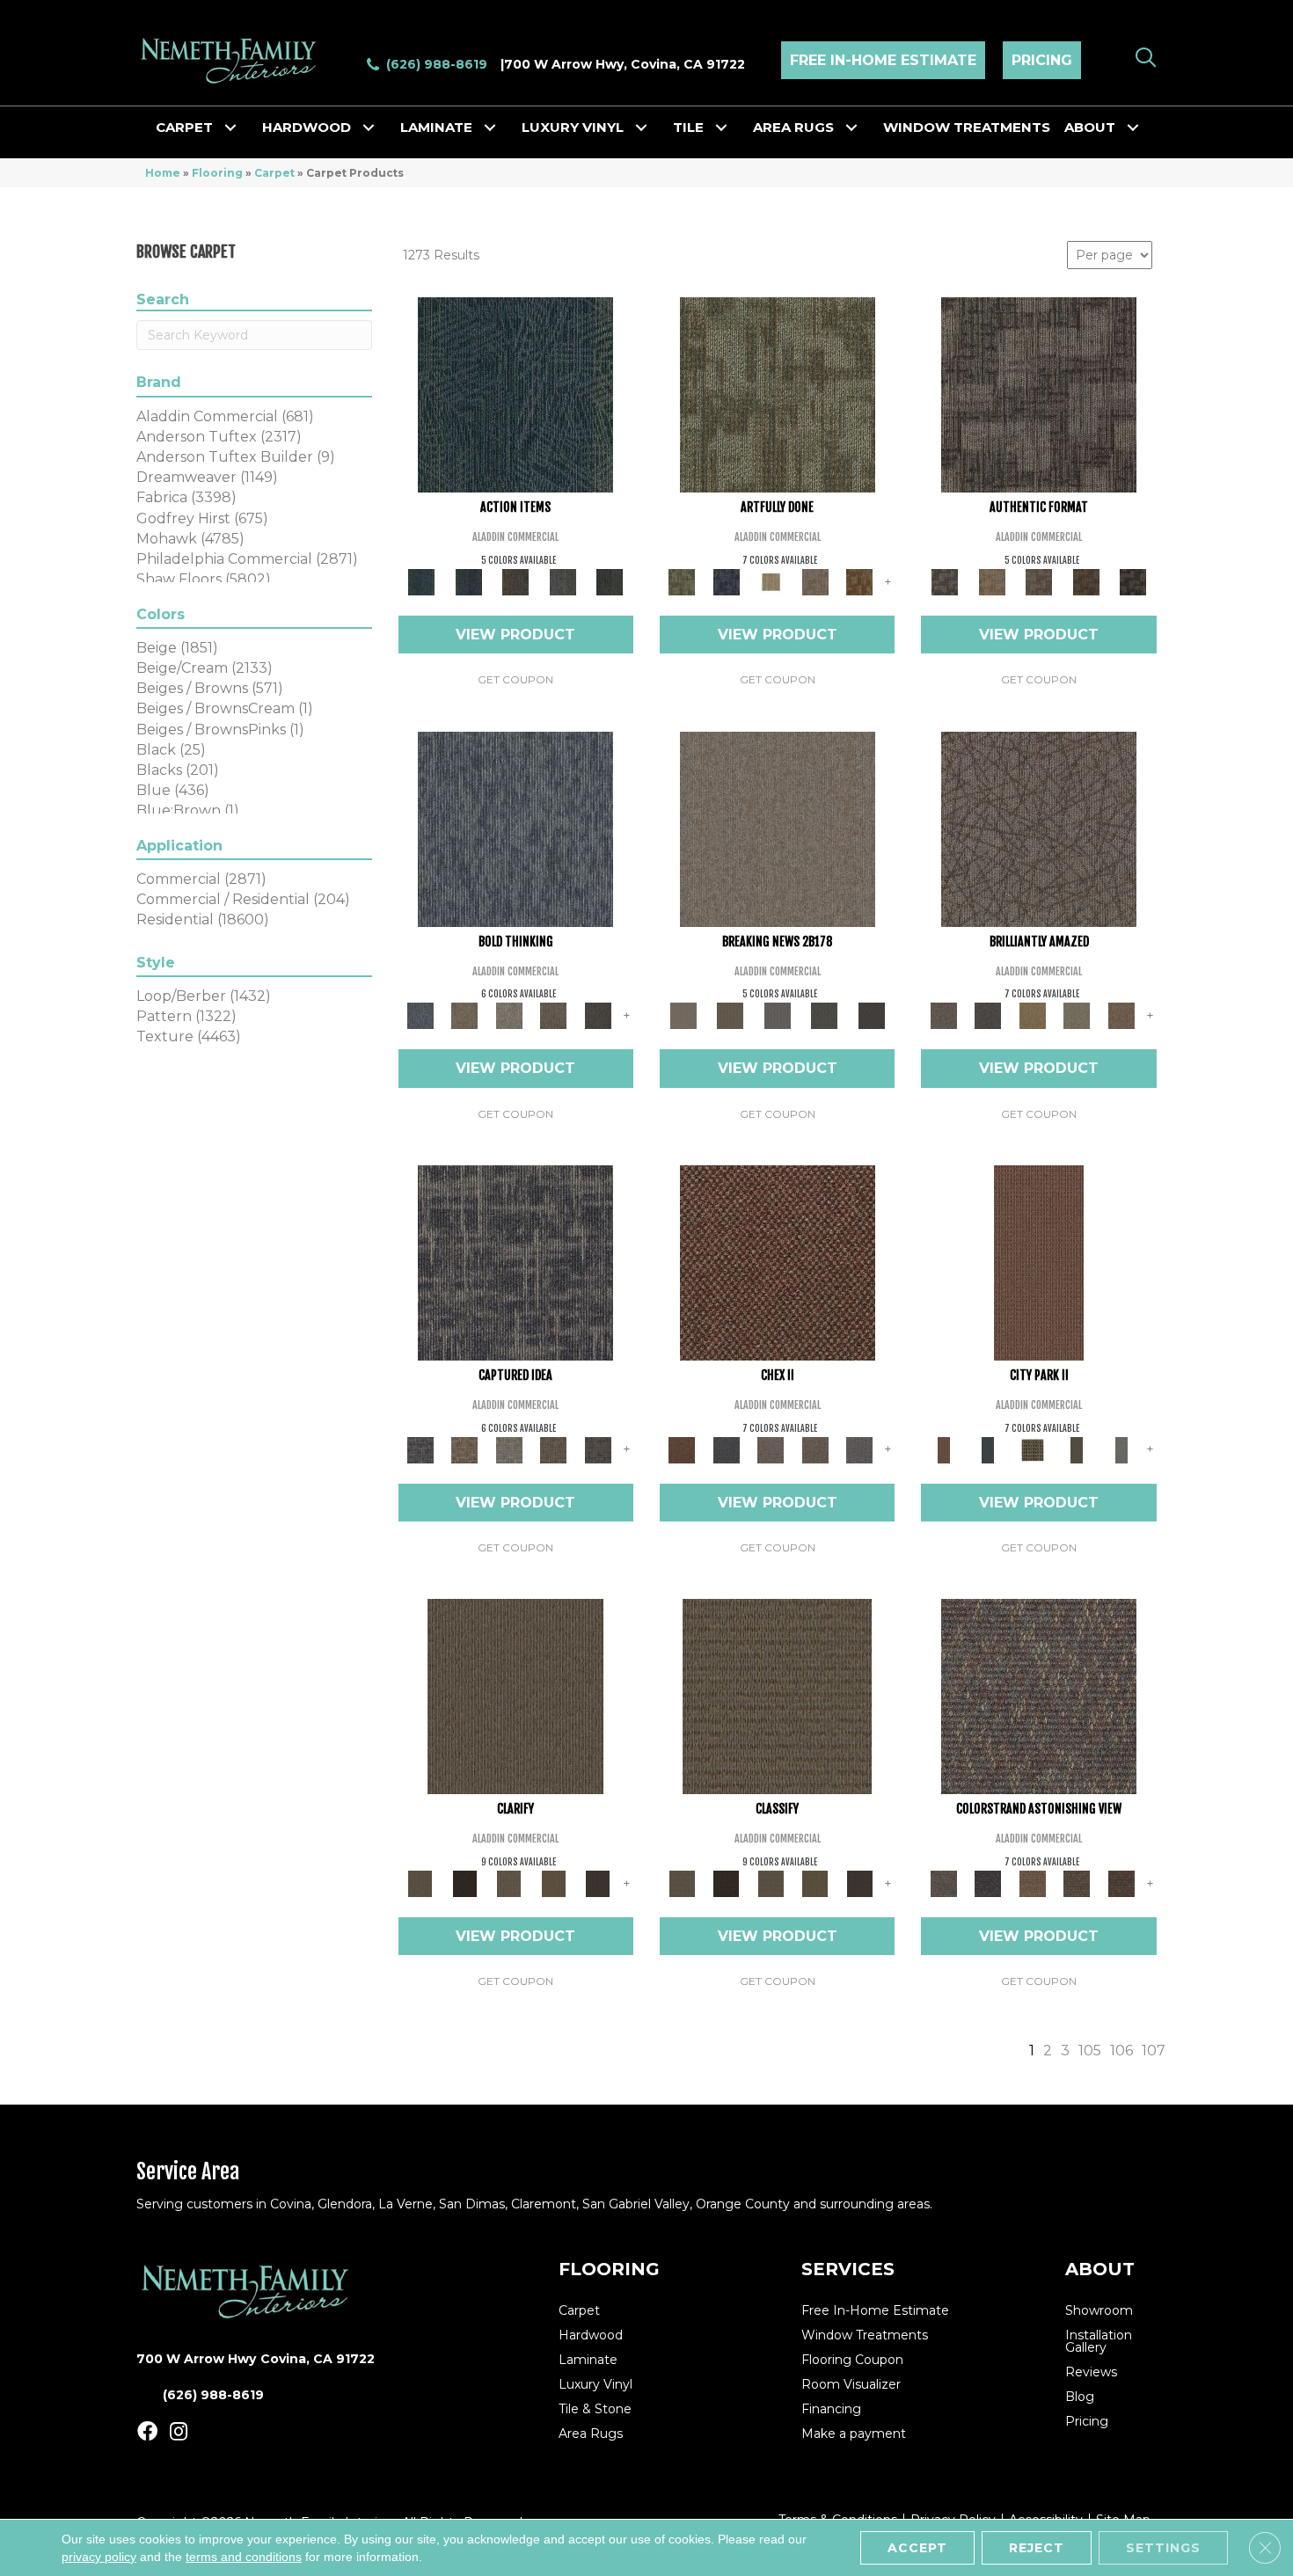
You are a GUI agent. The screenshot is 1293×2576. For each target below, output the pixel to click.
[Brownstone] (515, 580)
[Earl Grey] (563, 580)
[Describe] (509, 1882)
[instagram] (179, 2432)
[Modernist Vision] (771, 580)
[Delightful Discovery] (778, 394)
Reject (1037, 2548)
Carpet (184, 127)
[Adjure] (598, 1882)
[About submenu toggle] (1133, 128)
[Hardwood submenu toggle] (369, 128)
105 (1090, 2051)
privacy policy (99, 2557)
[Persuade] (554, 1882)
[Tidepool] (515, 394)
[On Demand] (824, 1015)
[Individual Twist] (1039, 580)
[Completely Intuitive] (1032, 1015)
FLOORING (609, 2269)
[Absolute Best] (1077, 1882)
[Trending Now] (778, 828)
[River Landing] (726, 1449)
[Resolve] (515, 1696)
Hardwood (307, 127)
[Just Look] (1121, 1882)
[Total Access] (872, 1015)
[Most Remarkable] (726, 580)
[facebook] (147, 2432)
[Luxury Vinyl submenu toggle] (641, 128)
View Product (515, 635)
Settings (1163, 2548)
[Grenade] (464, 1015)
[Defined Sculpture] (992, 580)
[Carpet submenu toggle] (230, 128)
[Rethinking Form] (1086, 580)
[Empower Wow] (1077, 1015)
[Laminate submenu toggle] (490, 128)
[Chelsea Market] (778, 1261)
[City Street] (610, 580)
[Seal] (598, 1015)
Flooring (217, 173)
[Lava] (509, 1015)
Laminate (436, 127)
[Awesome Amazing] (815, 580)
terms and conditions (244, 2557)
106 (1121, 2051)
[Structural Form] (1133, 580)
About (1090, 127)
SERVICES (848, 2269)
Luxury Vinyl (573, 127)
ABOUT (1100, 2269)
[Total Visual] (1032, 1882)
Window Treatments (967, 127)
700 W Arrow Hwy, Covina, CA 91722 (625, 64)
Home (163, 173)
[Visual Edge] (1039, 394)
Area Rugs (793, 127)
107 (1154, 2051)
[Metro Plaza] (815, 1449)
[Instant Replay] (778, 1015)
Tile (688, 127)
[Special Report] (730, 1015)
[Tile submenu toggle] (721, 128)
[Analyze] (464, 1882)
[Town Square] (860, 1449)
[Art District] (771, 1449)
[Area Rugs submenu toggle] (851, 128)
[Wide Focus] (988, 1882)
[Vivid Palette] (860, 580)
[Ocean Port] (468, 580)
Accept (917, 2548)
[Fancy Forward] (1039, 1696)
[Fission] (554, 1015)
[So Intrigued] (1039, 828)
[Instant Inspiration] (1121, 1015)
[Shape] (515, 828)
